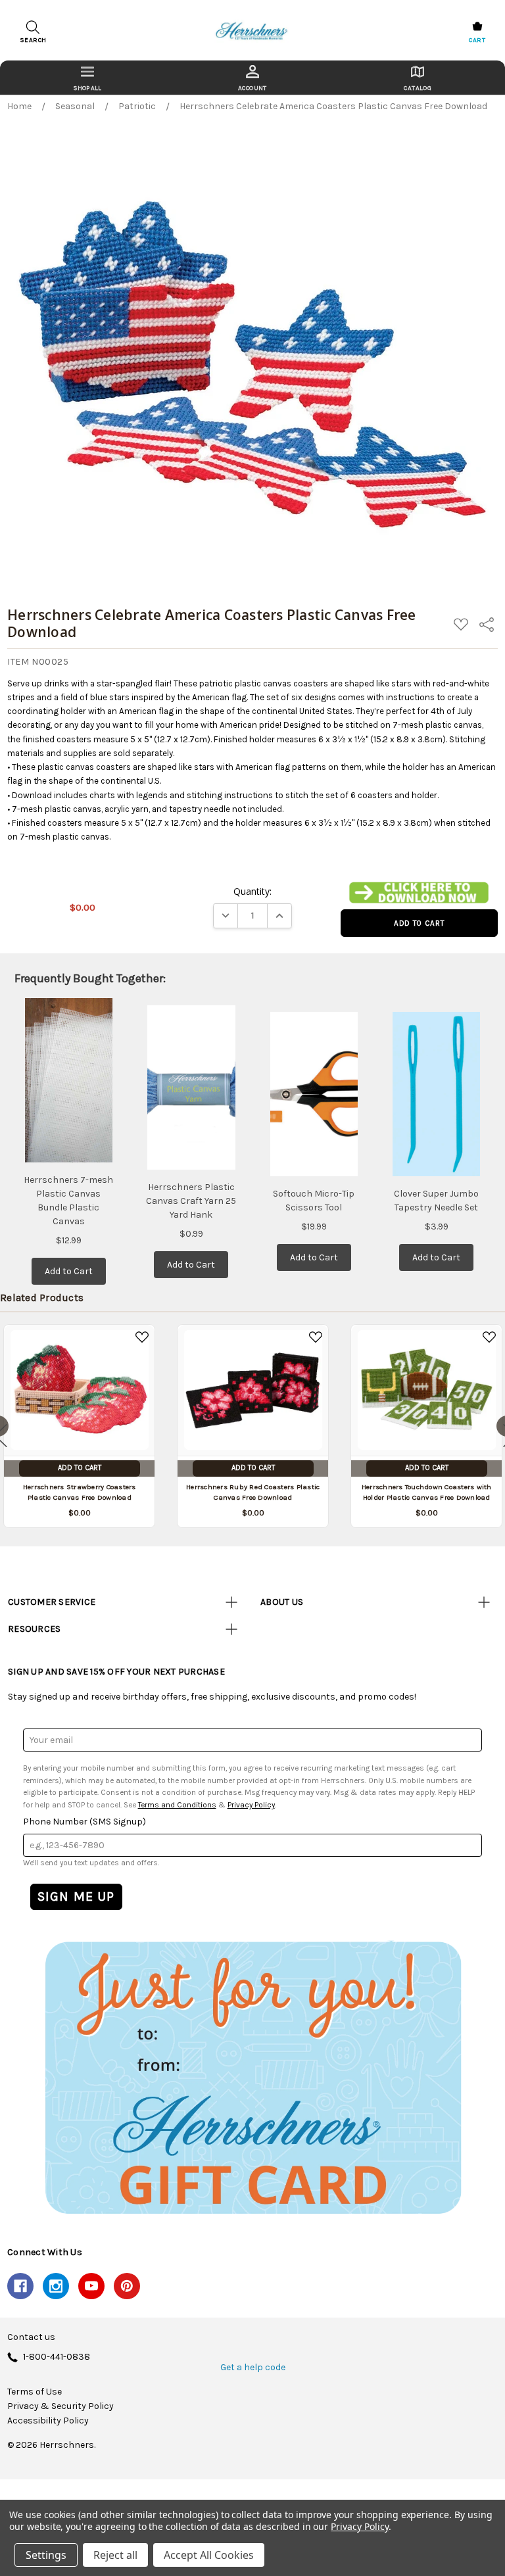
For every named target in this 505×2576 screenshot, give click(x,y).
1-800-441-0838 (57, 2357)
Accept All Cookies (209, 2555)
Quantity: (252, 891)
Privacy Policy (251, 1805)
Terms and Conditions (177, 1805)
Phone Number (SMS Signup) (84, 1822)
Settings (46, 2555)
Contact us (31, 2337)
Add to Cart (69, 1271)
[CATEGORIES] (87, 78)
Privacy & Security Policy (60, 2406)
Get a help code (253, 2368)
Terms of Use (35, 2392)
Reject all (115, 2555)
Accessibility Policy (48, 2421)
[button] (419, 893)
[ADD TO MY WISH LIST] (142, 1337)
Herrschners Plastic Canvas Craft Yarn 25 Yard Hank (191, 1201)
